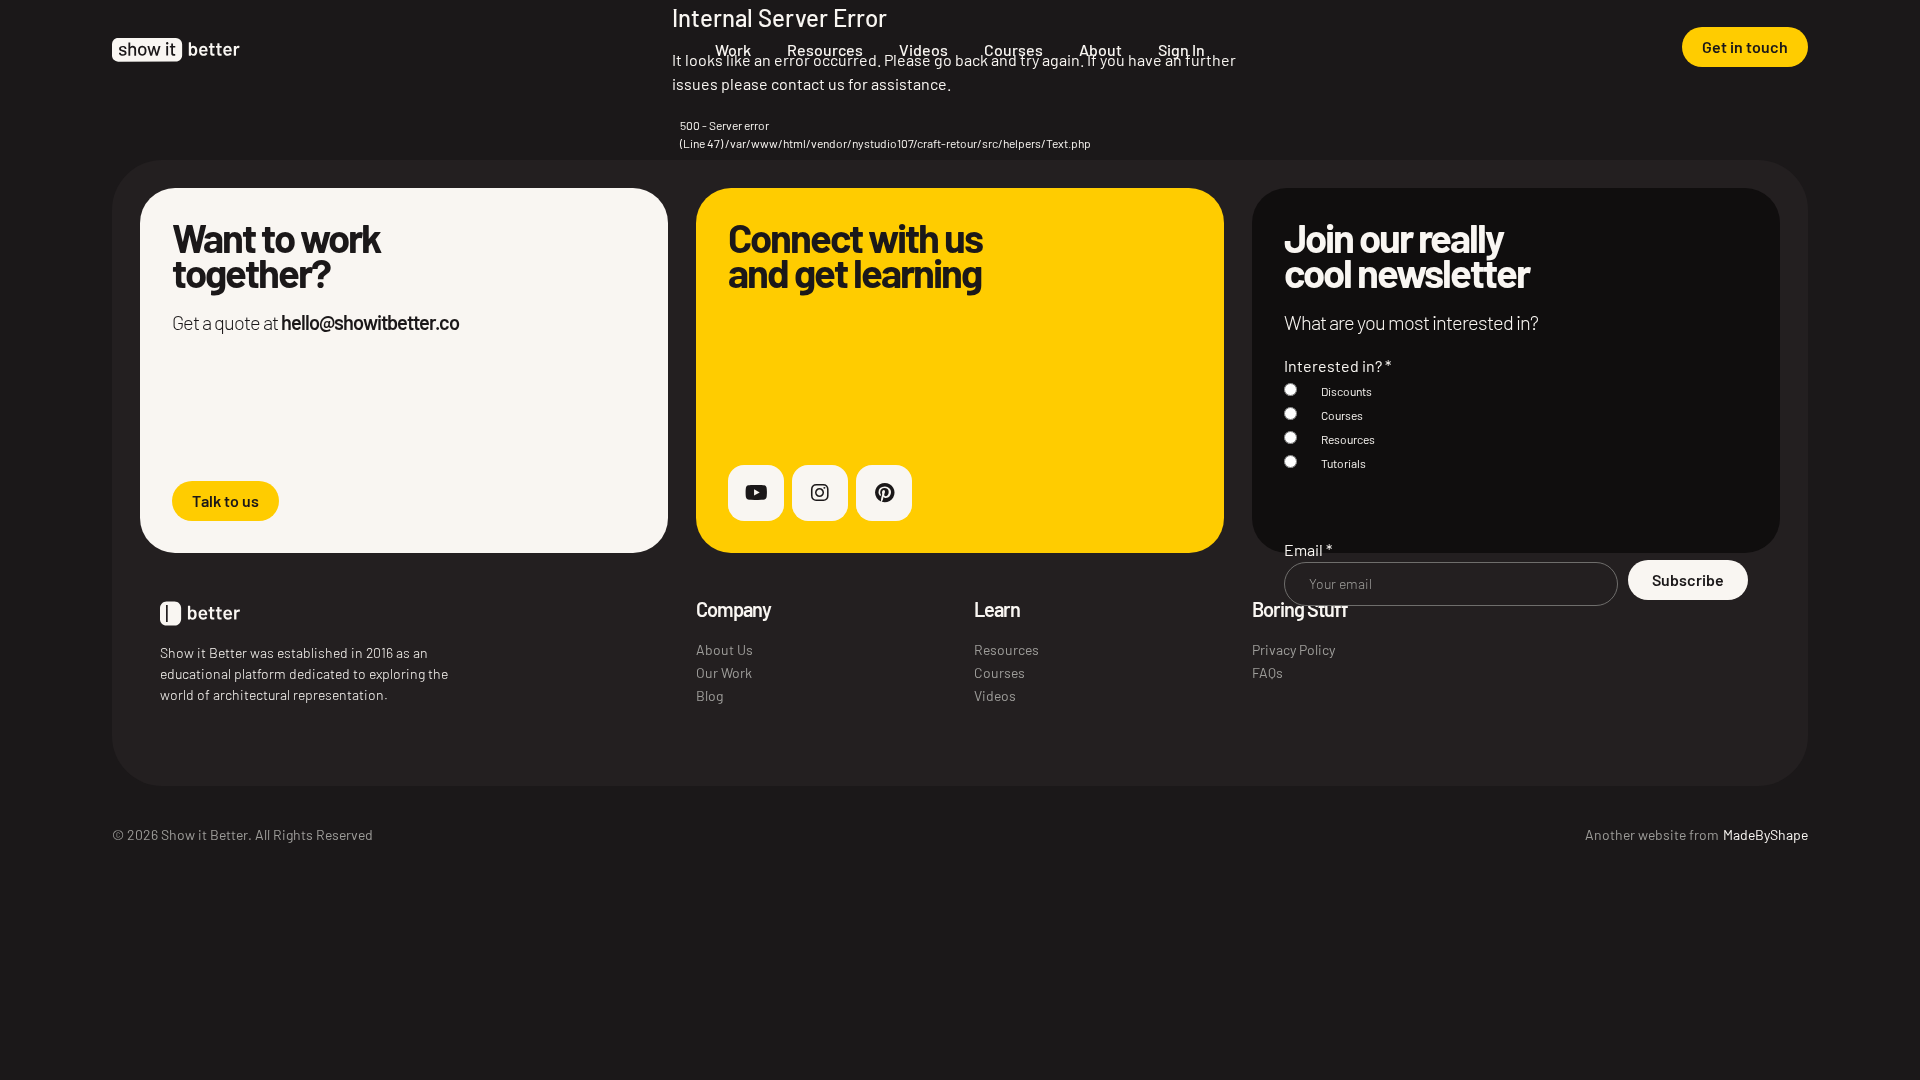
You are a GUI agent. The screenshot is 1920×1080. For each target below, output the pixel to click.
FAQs (1267, 672)
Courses (1013, 49)
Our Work (724, 672)
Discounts (1346, 391)
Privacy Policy (1293, 649)
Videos (923, 49)
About (1100, 49)
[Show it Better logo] (176, 50)
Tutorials (1343, 463)
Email (1308, 549)
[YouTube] (756, 493)
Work (733, 49)
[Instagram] (820, 493)
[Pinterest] (884, 493)
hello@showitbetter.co (370, 322)
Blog (709, 695)
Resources (825, 49)
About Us (724, 649)
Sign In (1181, 49)
